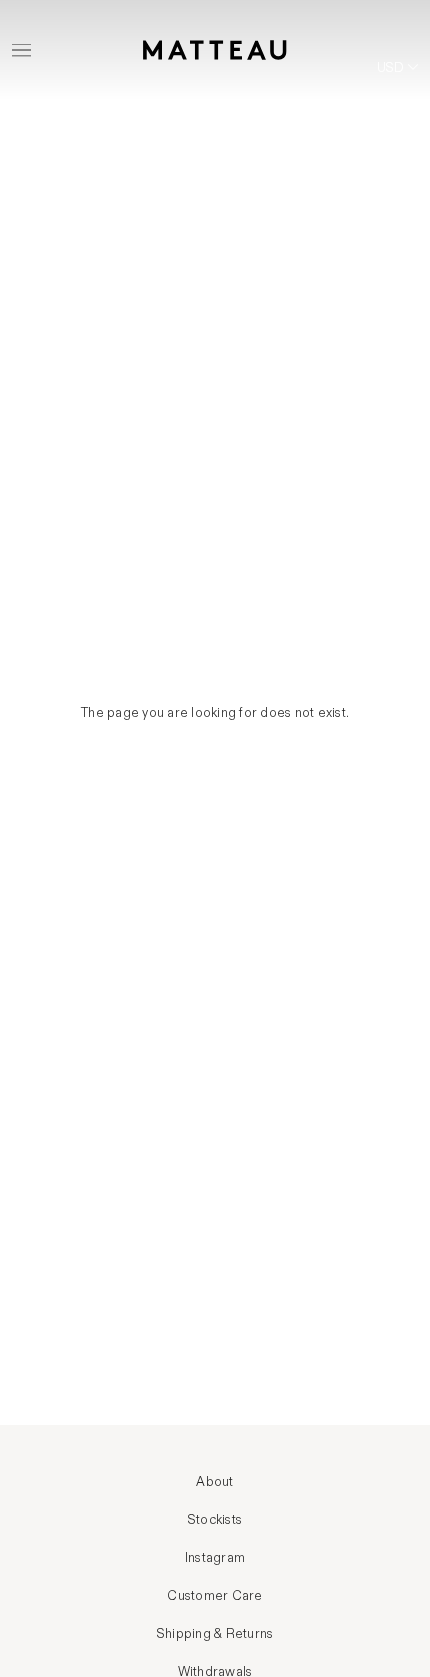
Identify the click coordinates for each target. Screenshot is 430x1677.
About (214, 1482)
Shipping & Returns (215, 1634)
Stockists (215, 1520)
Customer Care (214, 1596)
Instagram (215, 1558)
